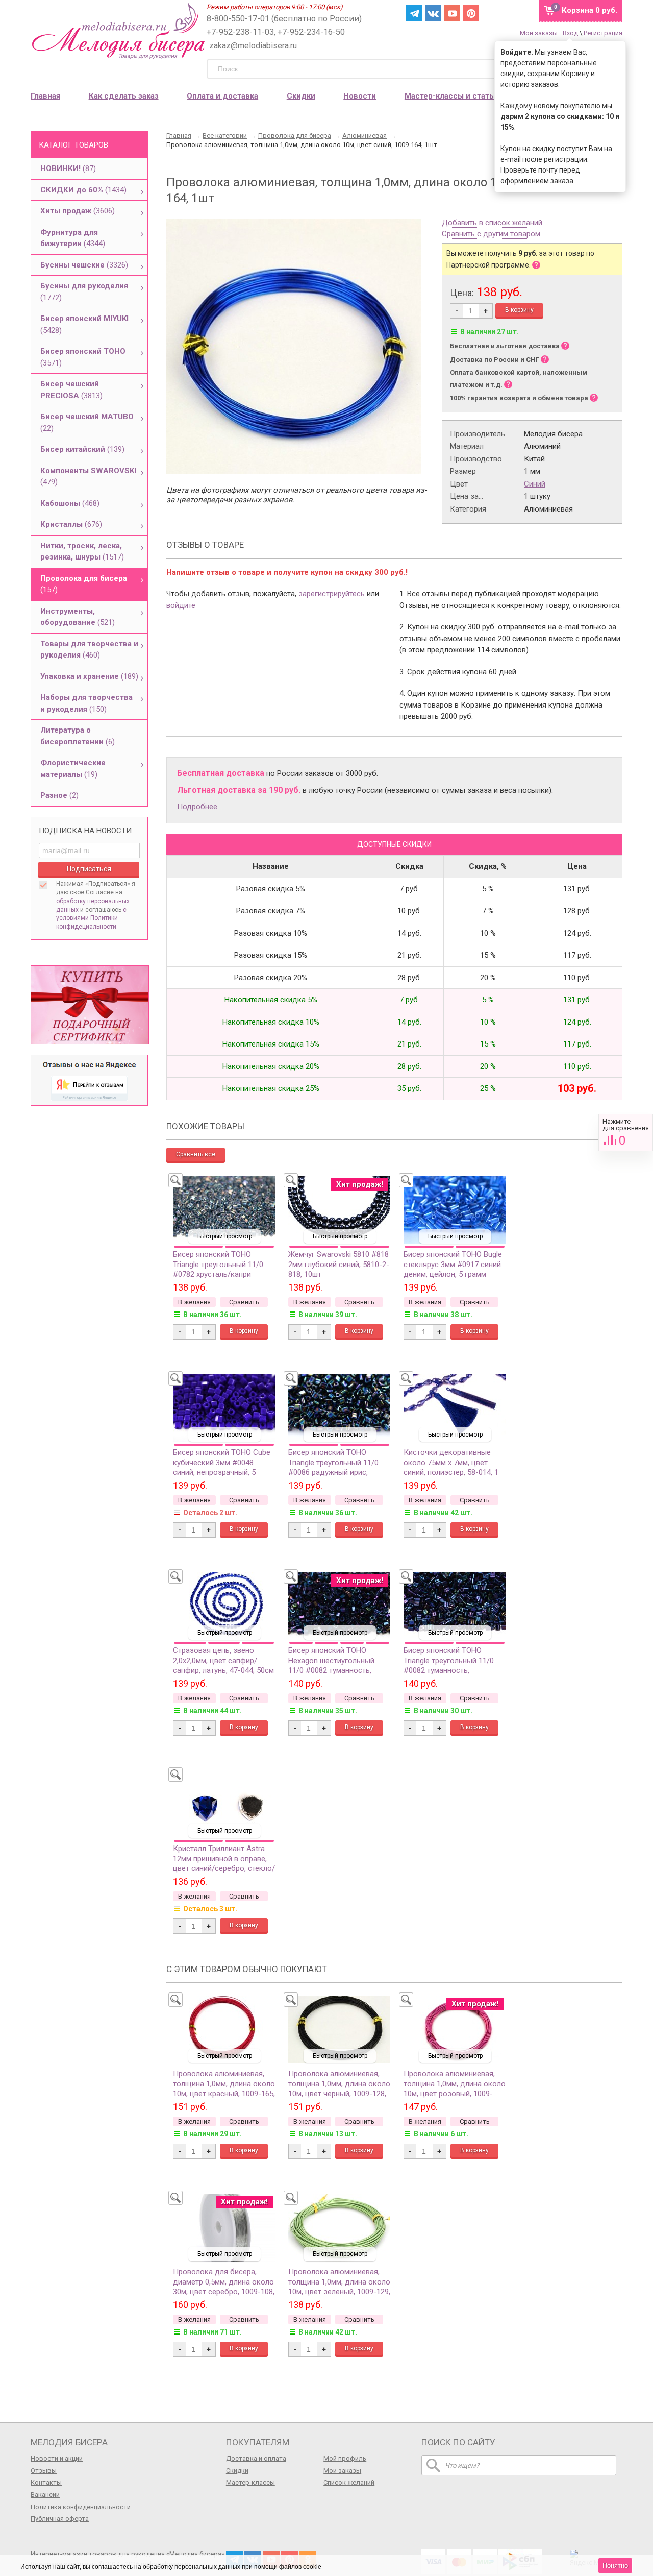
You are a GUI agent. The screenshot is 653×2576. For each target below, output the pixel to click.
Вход (570, 33)
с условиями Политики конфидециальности (91, 918)
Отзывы (44, 2471)
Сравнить (626, 1133)
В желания (194, 1302)
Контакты (46, 2482)
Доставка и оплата (256, 2458)
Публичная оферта (60, 2519)
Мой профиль (345, 2458)
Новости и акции (57, 2458)
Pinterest (471, 13)
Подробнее (197, 807)
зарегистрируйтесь (332, 594)
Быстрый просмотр (225, 1236)
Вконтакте (433, 13)
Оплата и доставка (222, 96)
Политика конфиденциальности (81, 2507)
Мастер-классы (250, 2482)
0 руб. (589, 10)
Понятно (615, 2566)
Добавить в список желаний (492, 223)
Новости (360, 96)
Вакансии (45, 2495)
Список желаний (349, 2482)
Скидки (301, 96)
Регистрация (603, 33)
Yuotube (452, 13)
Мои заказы (539, 33)
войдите (181, 605)
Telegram (414, 13)
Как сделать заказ (124, 96)
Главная (45, 96)
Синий (535, 484)
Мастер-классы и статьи (451, 96)
